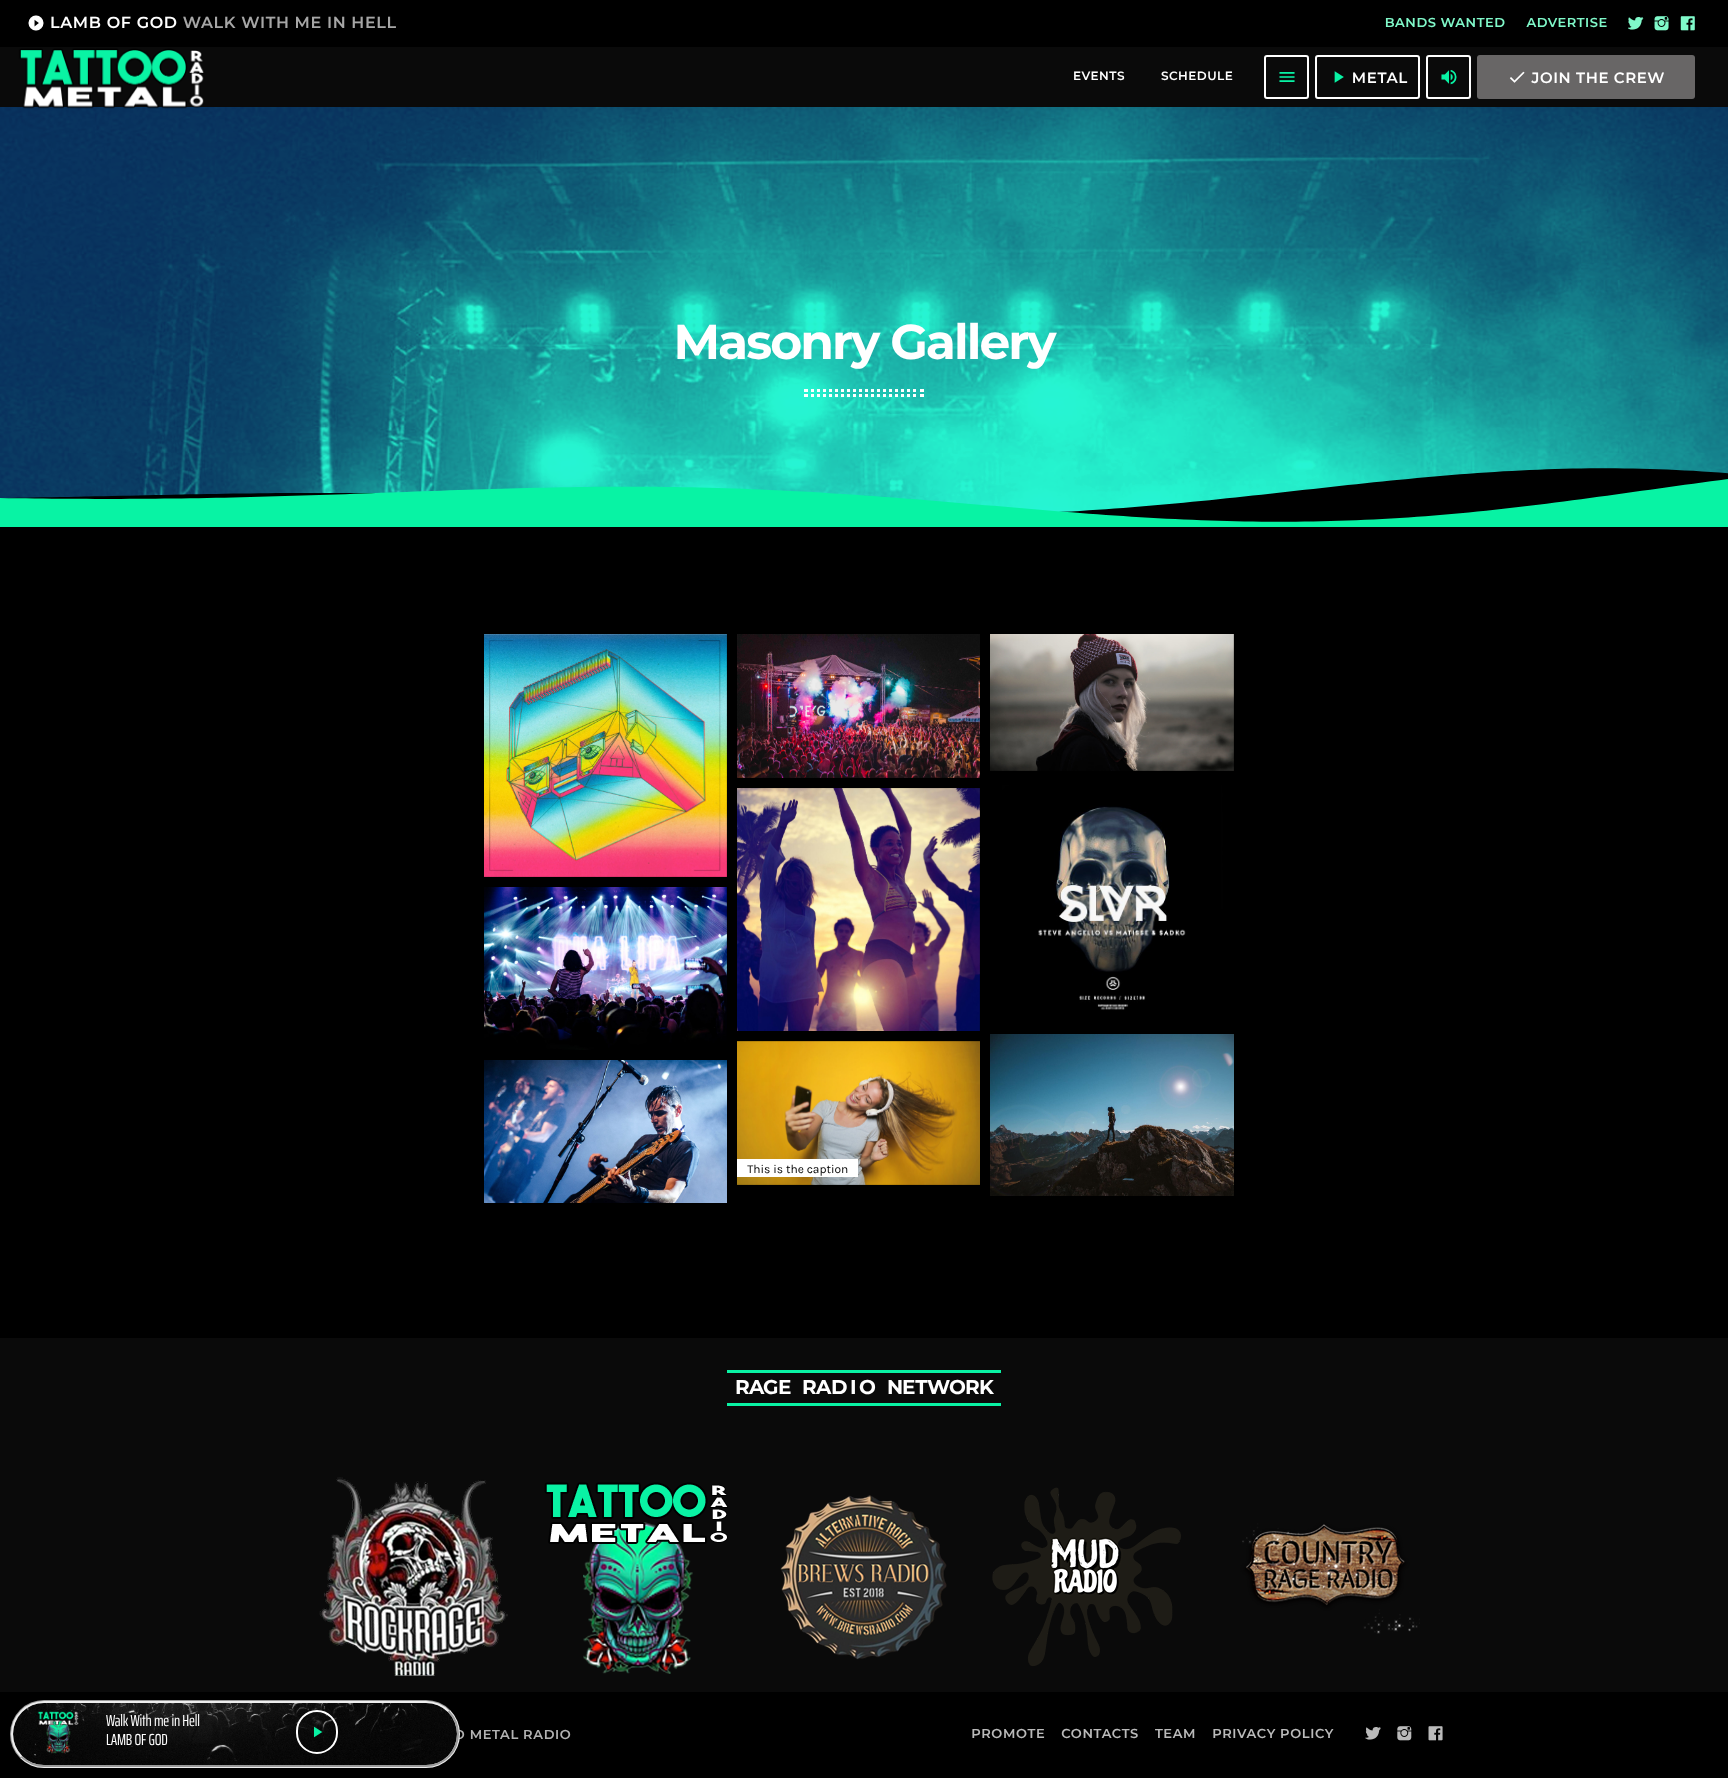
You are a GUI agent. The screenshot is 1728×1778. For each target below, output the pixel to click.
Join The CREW (1586, 77)
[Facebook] (1688, 24)
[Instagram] (1662, 24)
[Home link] (111, 77)
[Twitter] (1636, 24)
